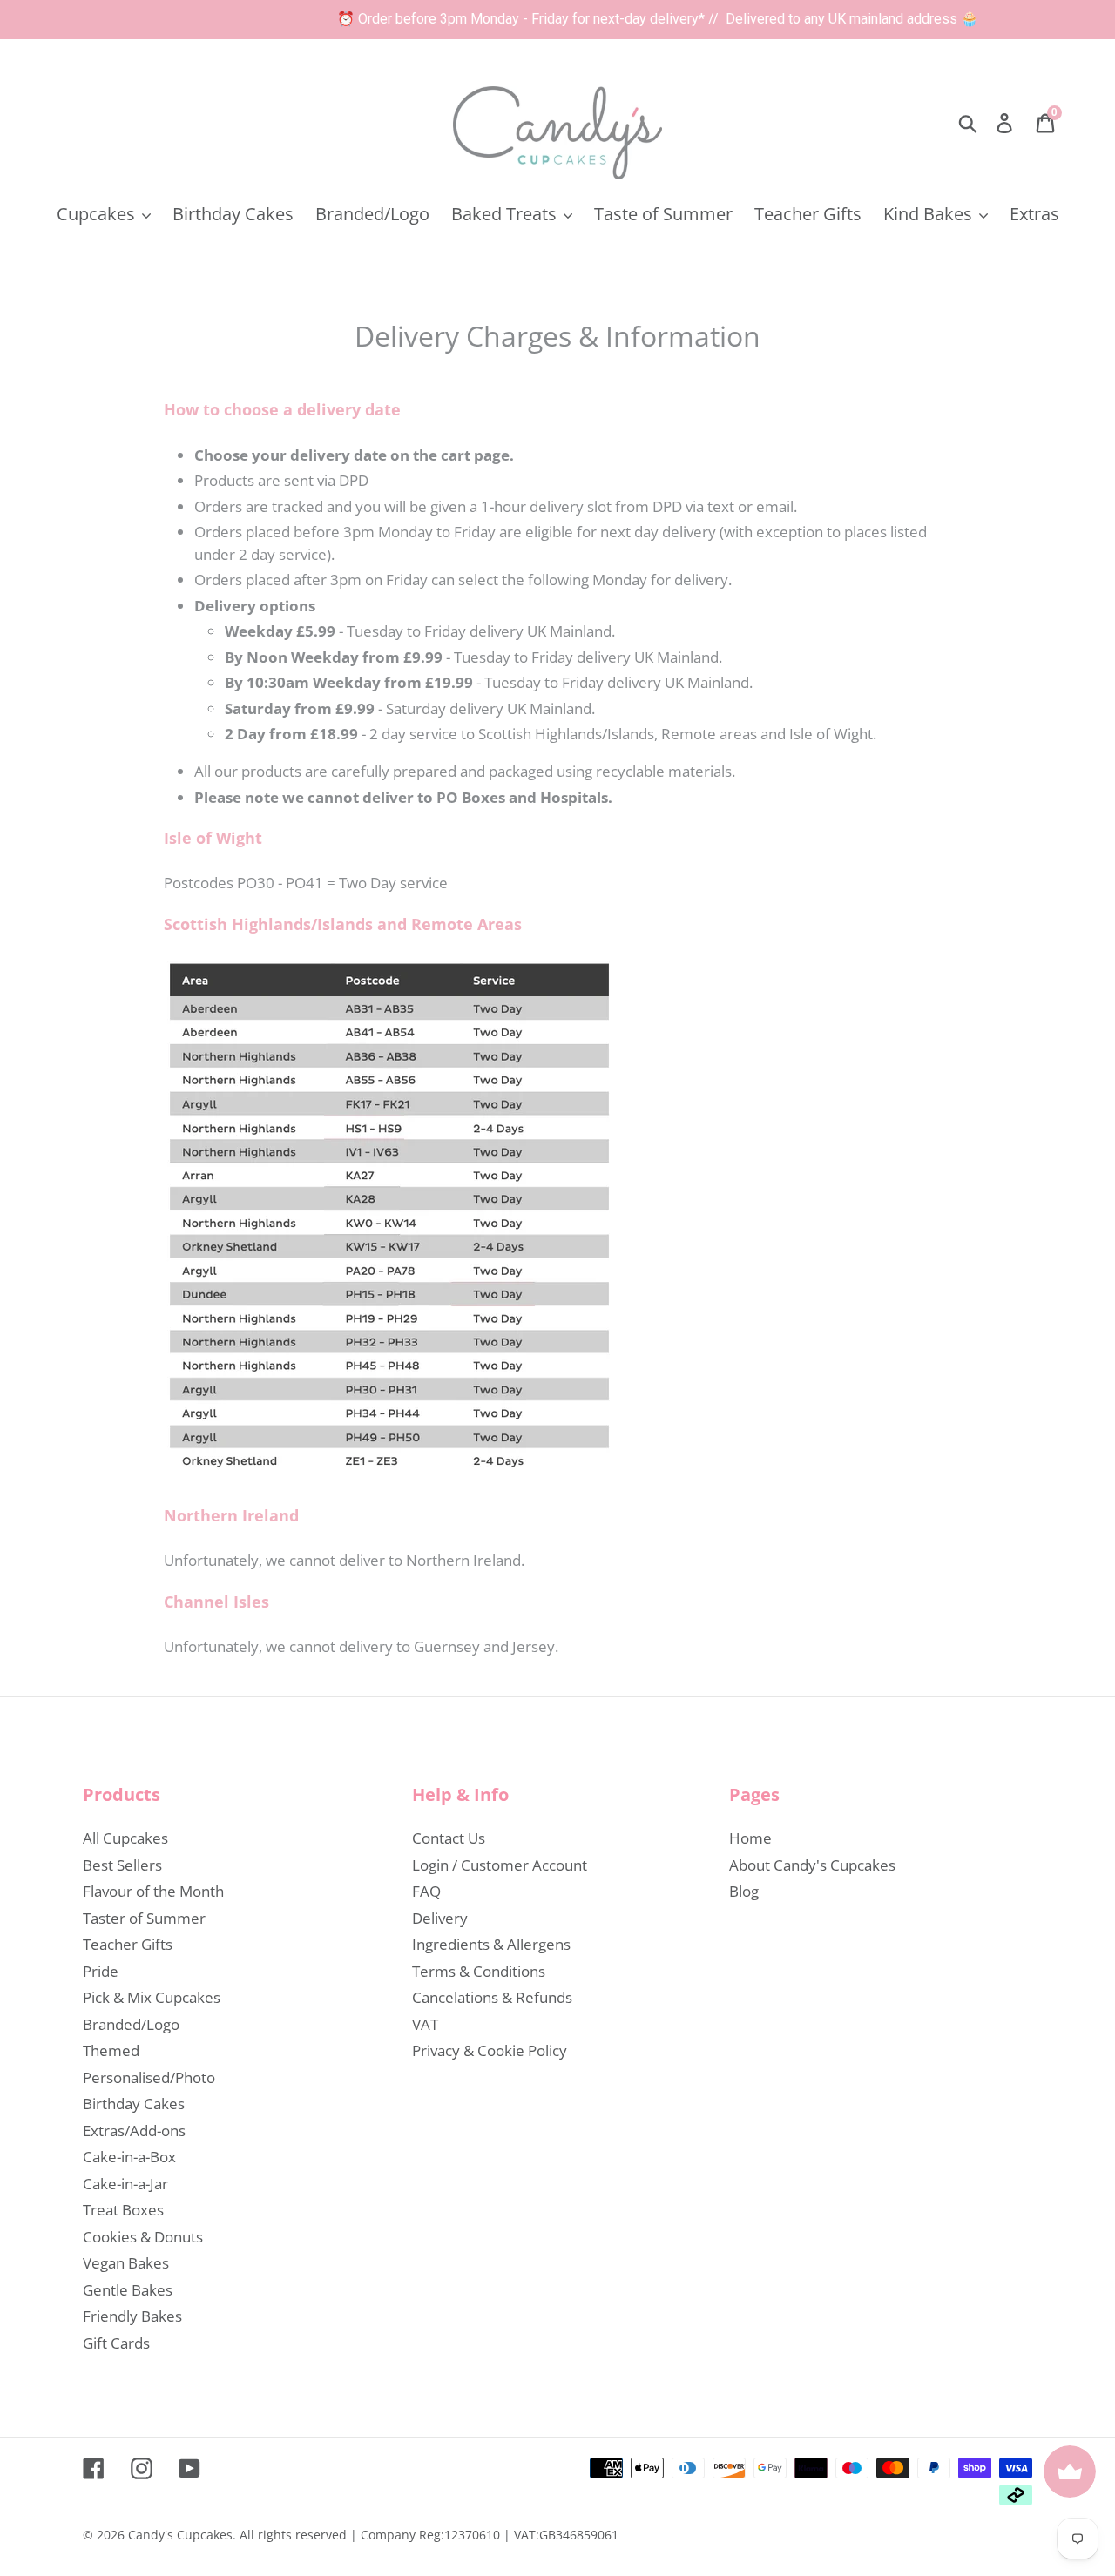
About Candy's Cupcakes (812, 1865)
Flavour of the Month (153, 1891)
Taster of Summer (144, 1918)
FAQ (426, 1891)
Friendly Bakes (132, 2316)
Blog (744, 1891)
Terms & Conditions (479, 1971)
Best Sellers (122, 1865)
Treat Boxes (123, 2210)
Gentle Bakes (128, 2290)
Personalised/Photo (149, 2077)
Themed (111, 2050)
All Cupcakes (125, 1838)
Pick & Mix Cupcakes (152, 1997)
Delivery (440, 1918)
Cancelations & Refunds (492, 1997)
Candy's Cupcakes (180, 2535)
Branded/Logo (131, 2024)
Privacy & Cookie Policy (490, 2050)
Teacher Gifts (128, 1944)
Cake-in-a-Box (129, 2157)
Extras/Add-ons (134, 2131)
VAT (425, 2024)
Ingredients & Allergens (491, 1944)
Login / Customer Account (500, 1865)
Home (750, 1838)
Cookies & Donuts (143, 2237)
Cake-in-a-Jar (125, 2184)
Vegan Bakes (126, 2263)
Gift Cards (116, 2343)
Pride (101, 1971)
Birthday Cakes (134, 2104)
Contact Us (449, 1838)
